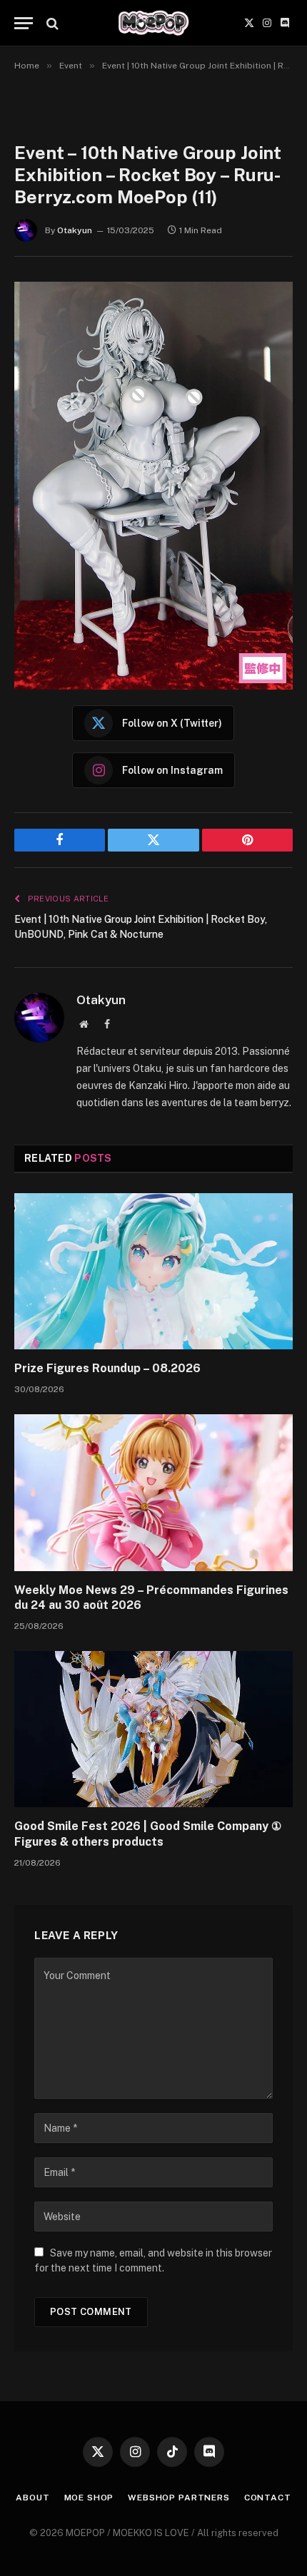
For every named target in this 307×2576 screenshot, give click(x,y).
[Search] (51, 23)
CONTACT (268, 2498)
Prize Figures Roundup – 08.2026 (107, 1368)
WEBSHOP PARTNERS (178, 2498)
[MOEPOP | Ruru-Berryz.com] (153, 23)
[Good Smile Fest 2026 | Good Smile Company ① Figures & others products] (153, 1729)
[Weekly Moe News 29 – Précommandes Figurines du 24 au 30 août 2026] (153, 1492)
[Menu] (24, 23)
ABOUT (32, 2498)
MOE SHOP (89, 2498)
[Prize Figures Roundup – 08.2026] (153, 1271)
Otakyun (75, 230)
